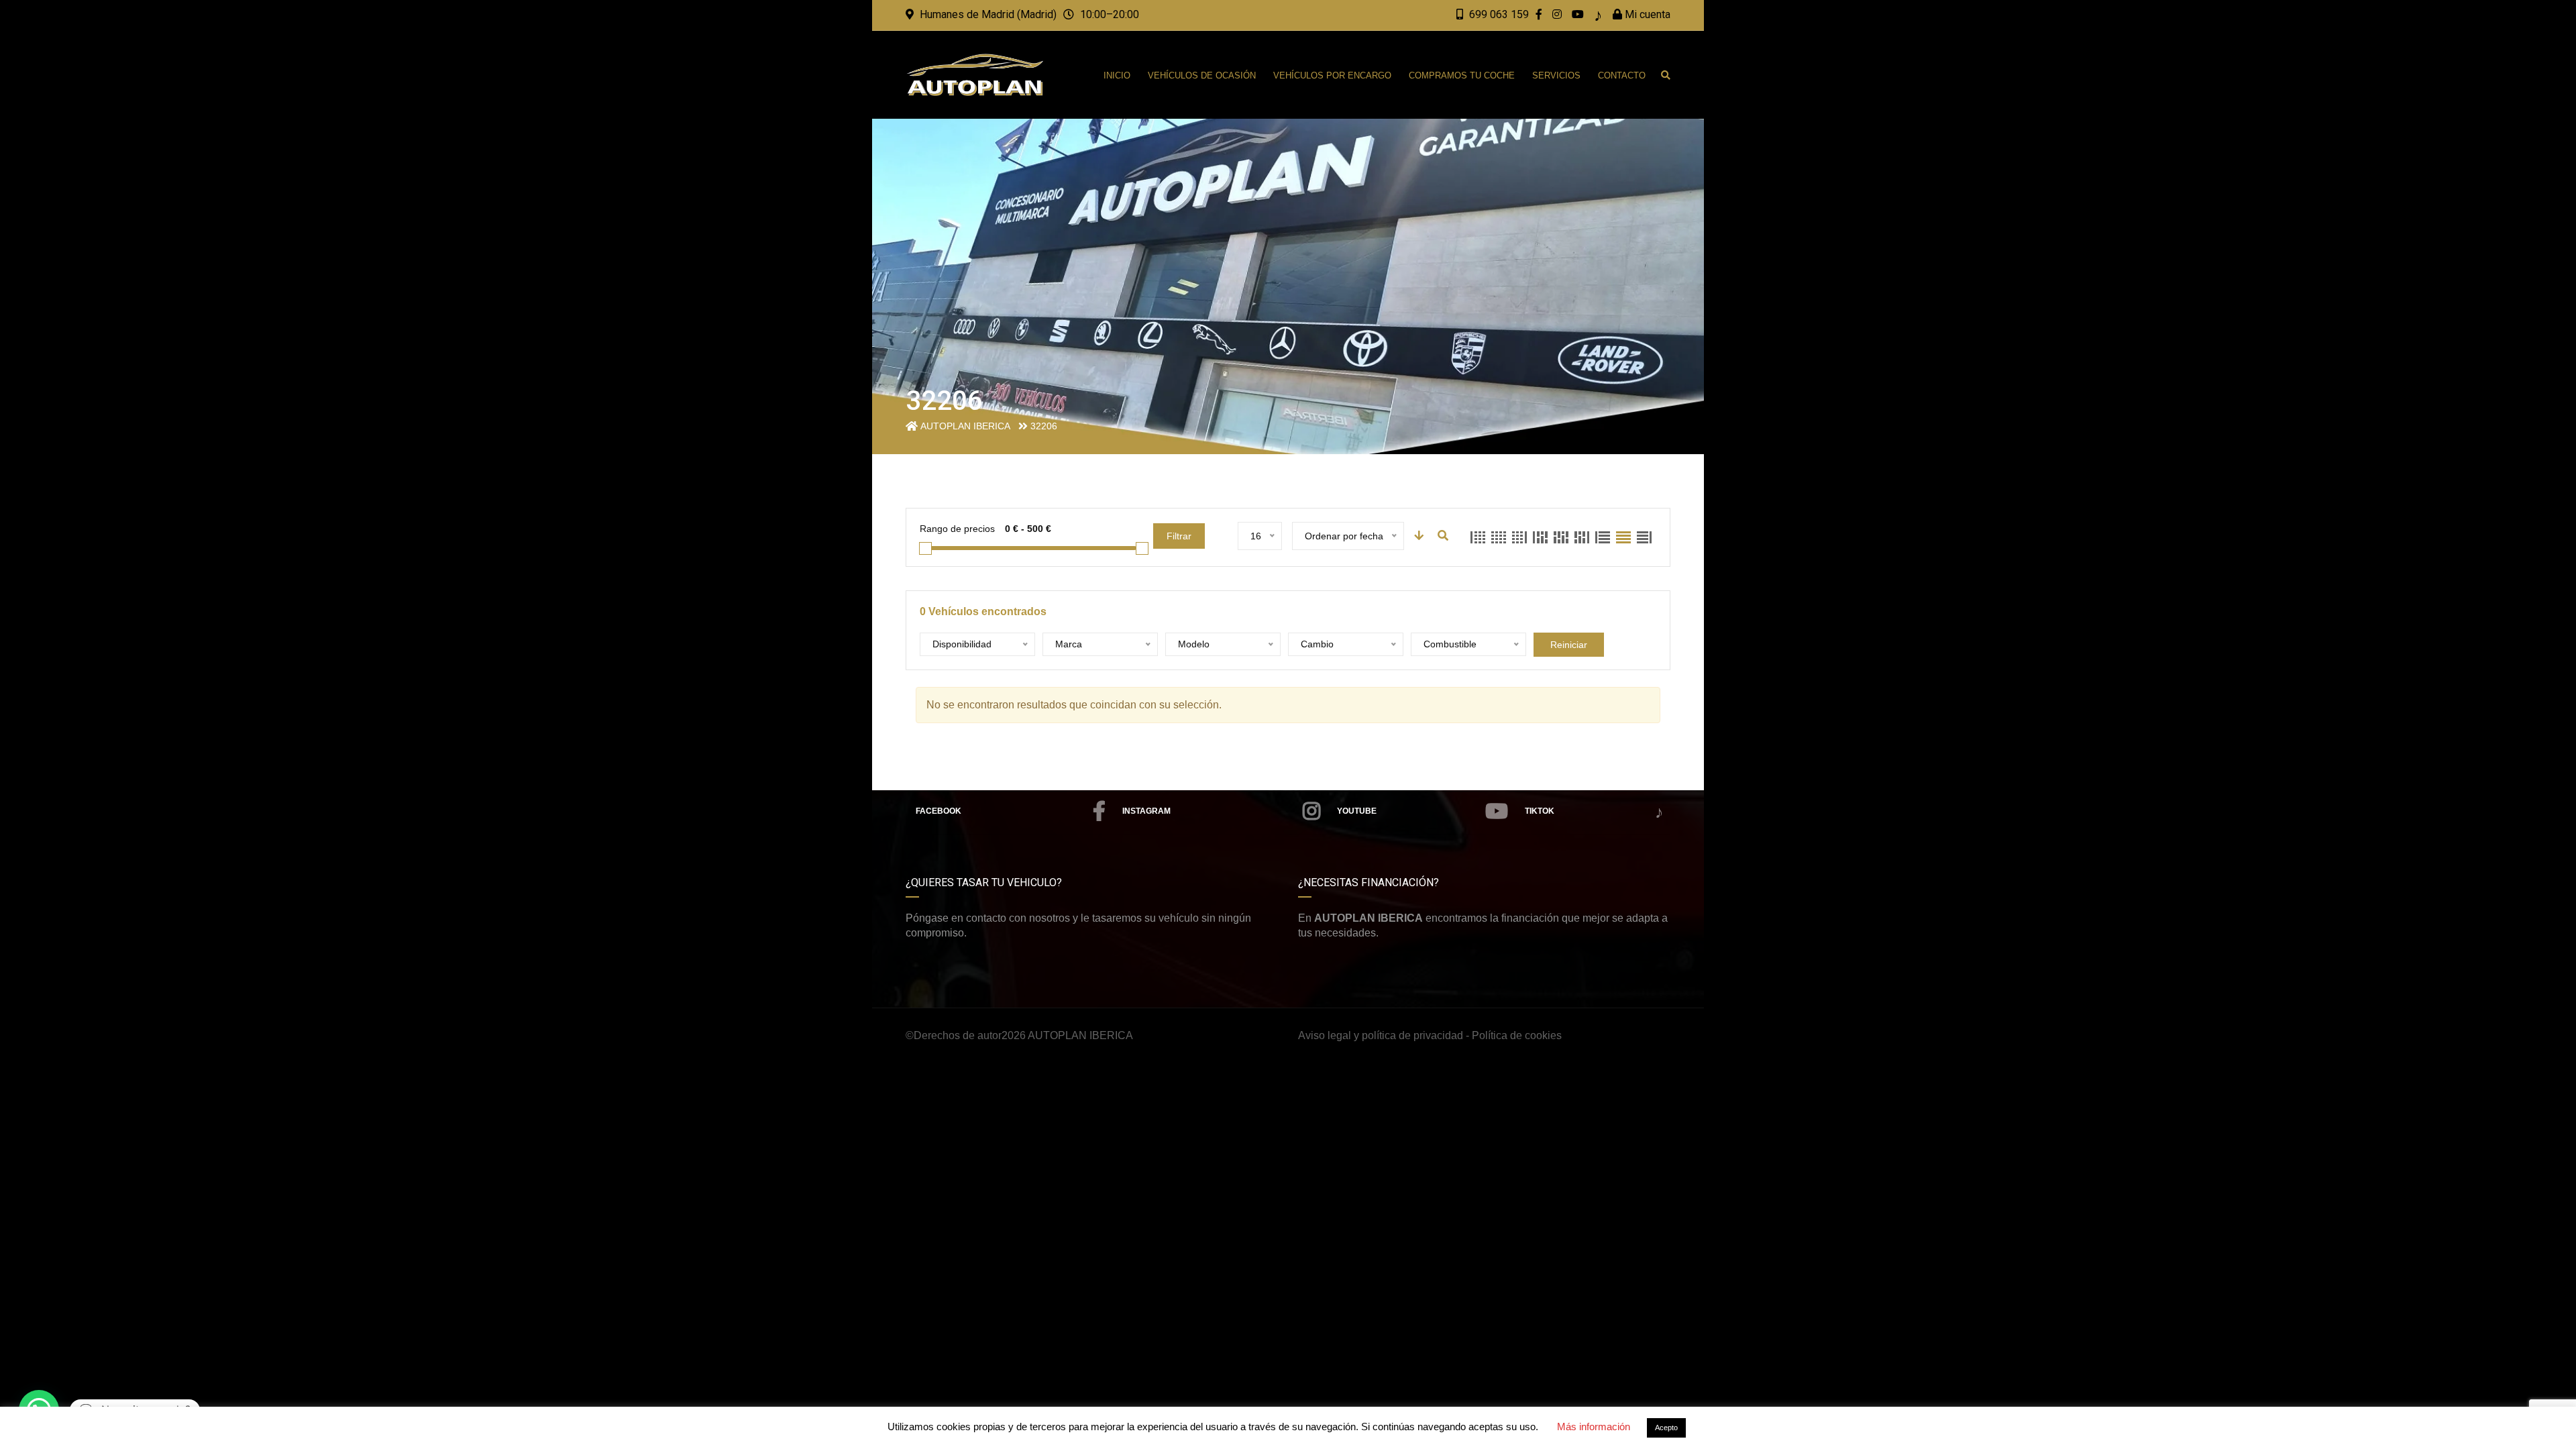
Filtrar (1179, 536)
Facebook (938, 811)
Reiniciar (1569, 645)
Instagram (1146, 811)
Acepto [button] (1666, 1428)
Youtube (1357, 811)
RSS (1593, 812)
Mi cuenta (1646, 14)
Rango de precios (957, 529)
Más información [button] (1594, 1427)
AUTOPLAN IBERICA (1080, 1035)
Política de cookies (1517, 1035)
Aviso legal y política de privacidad (1381, 1035)
